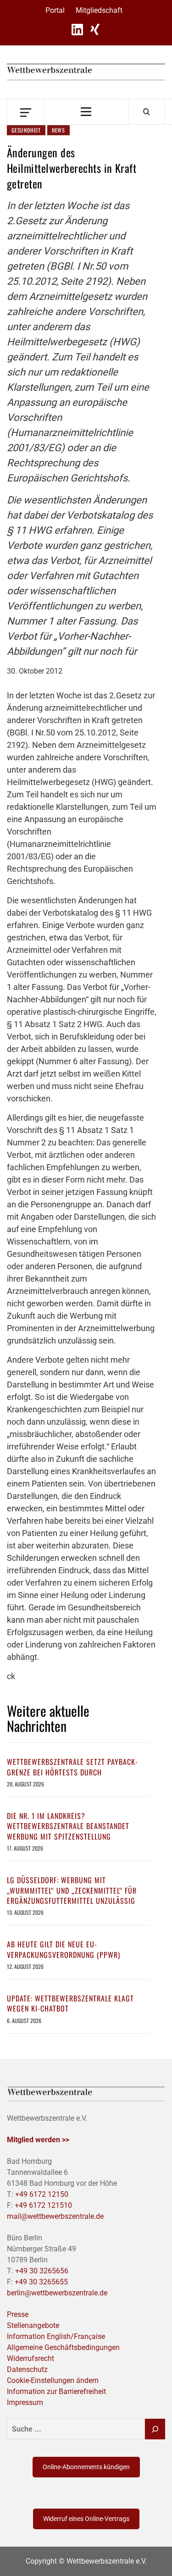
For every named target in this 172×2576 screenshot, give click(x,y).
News (58, 130)
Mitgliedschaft (99, 10)
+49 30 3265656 (42, 2271)
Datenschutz (27, 2369)
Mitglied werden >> (38, 2140)
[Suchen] (155, 2429)
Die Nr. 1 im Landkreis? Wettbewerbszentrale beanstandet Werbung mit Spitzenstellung (68, 1826)
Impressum (25, 2402)
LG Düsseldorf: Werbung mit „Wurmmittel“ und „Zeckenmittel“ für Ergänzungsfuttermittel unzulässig (72, 1890)
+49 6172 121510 (43, 2205)
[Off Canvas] (25, 112)
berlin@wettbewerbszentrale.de (57, 2293)
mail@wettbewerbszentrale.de (55, 2216)
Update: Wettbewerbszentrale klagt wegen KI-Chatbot (70, 2003)
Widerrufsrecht (31, 2358)
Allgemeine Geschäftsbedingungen (63, 2347)
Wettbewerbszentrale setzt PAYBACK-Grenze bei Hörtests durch (72, 1767)
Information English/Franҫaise (56, 2336)
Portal (55, 10)
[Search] (147, 111)
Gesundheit (26, 130)
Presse (18, 2314)
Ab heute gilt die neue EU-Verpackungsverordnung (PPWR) (64, 1949)
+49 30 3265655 (41, 2282)
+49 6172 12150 (42, 2194)
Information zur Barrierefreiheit (56, 2391)
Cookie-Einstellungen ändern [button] (53, 2380)
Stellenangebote (33, 2325)
